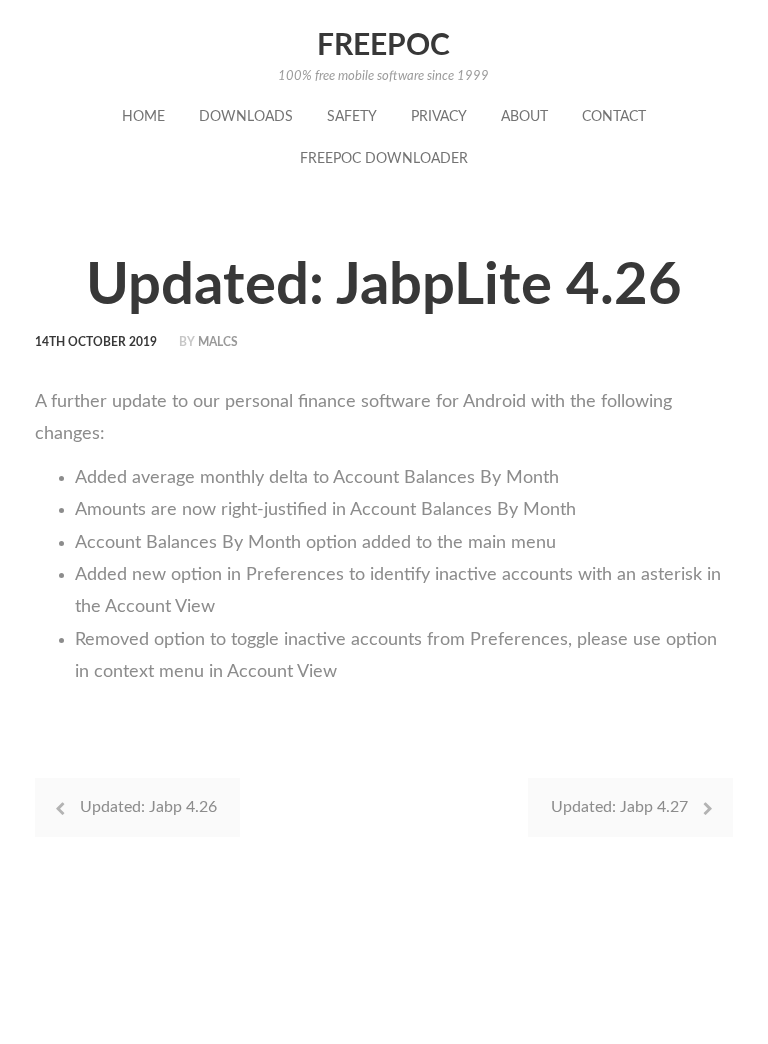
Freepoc (383, 46)
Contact (614, 117)
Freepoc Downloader (384, 159)
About (524, 117)
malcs (218, 342)
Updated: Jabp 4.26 (148, 807)
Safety (352, 117)
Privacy (439, 117)
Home (143, 117)
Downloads (246, 117)
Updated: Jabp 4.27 (619, 807)
